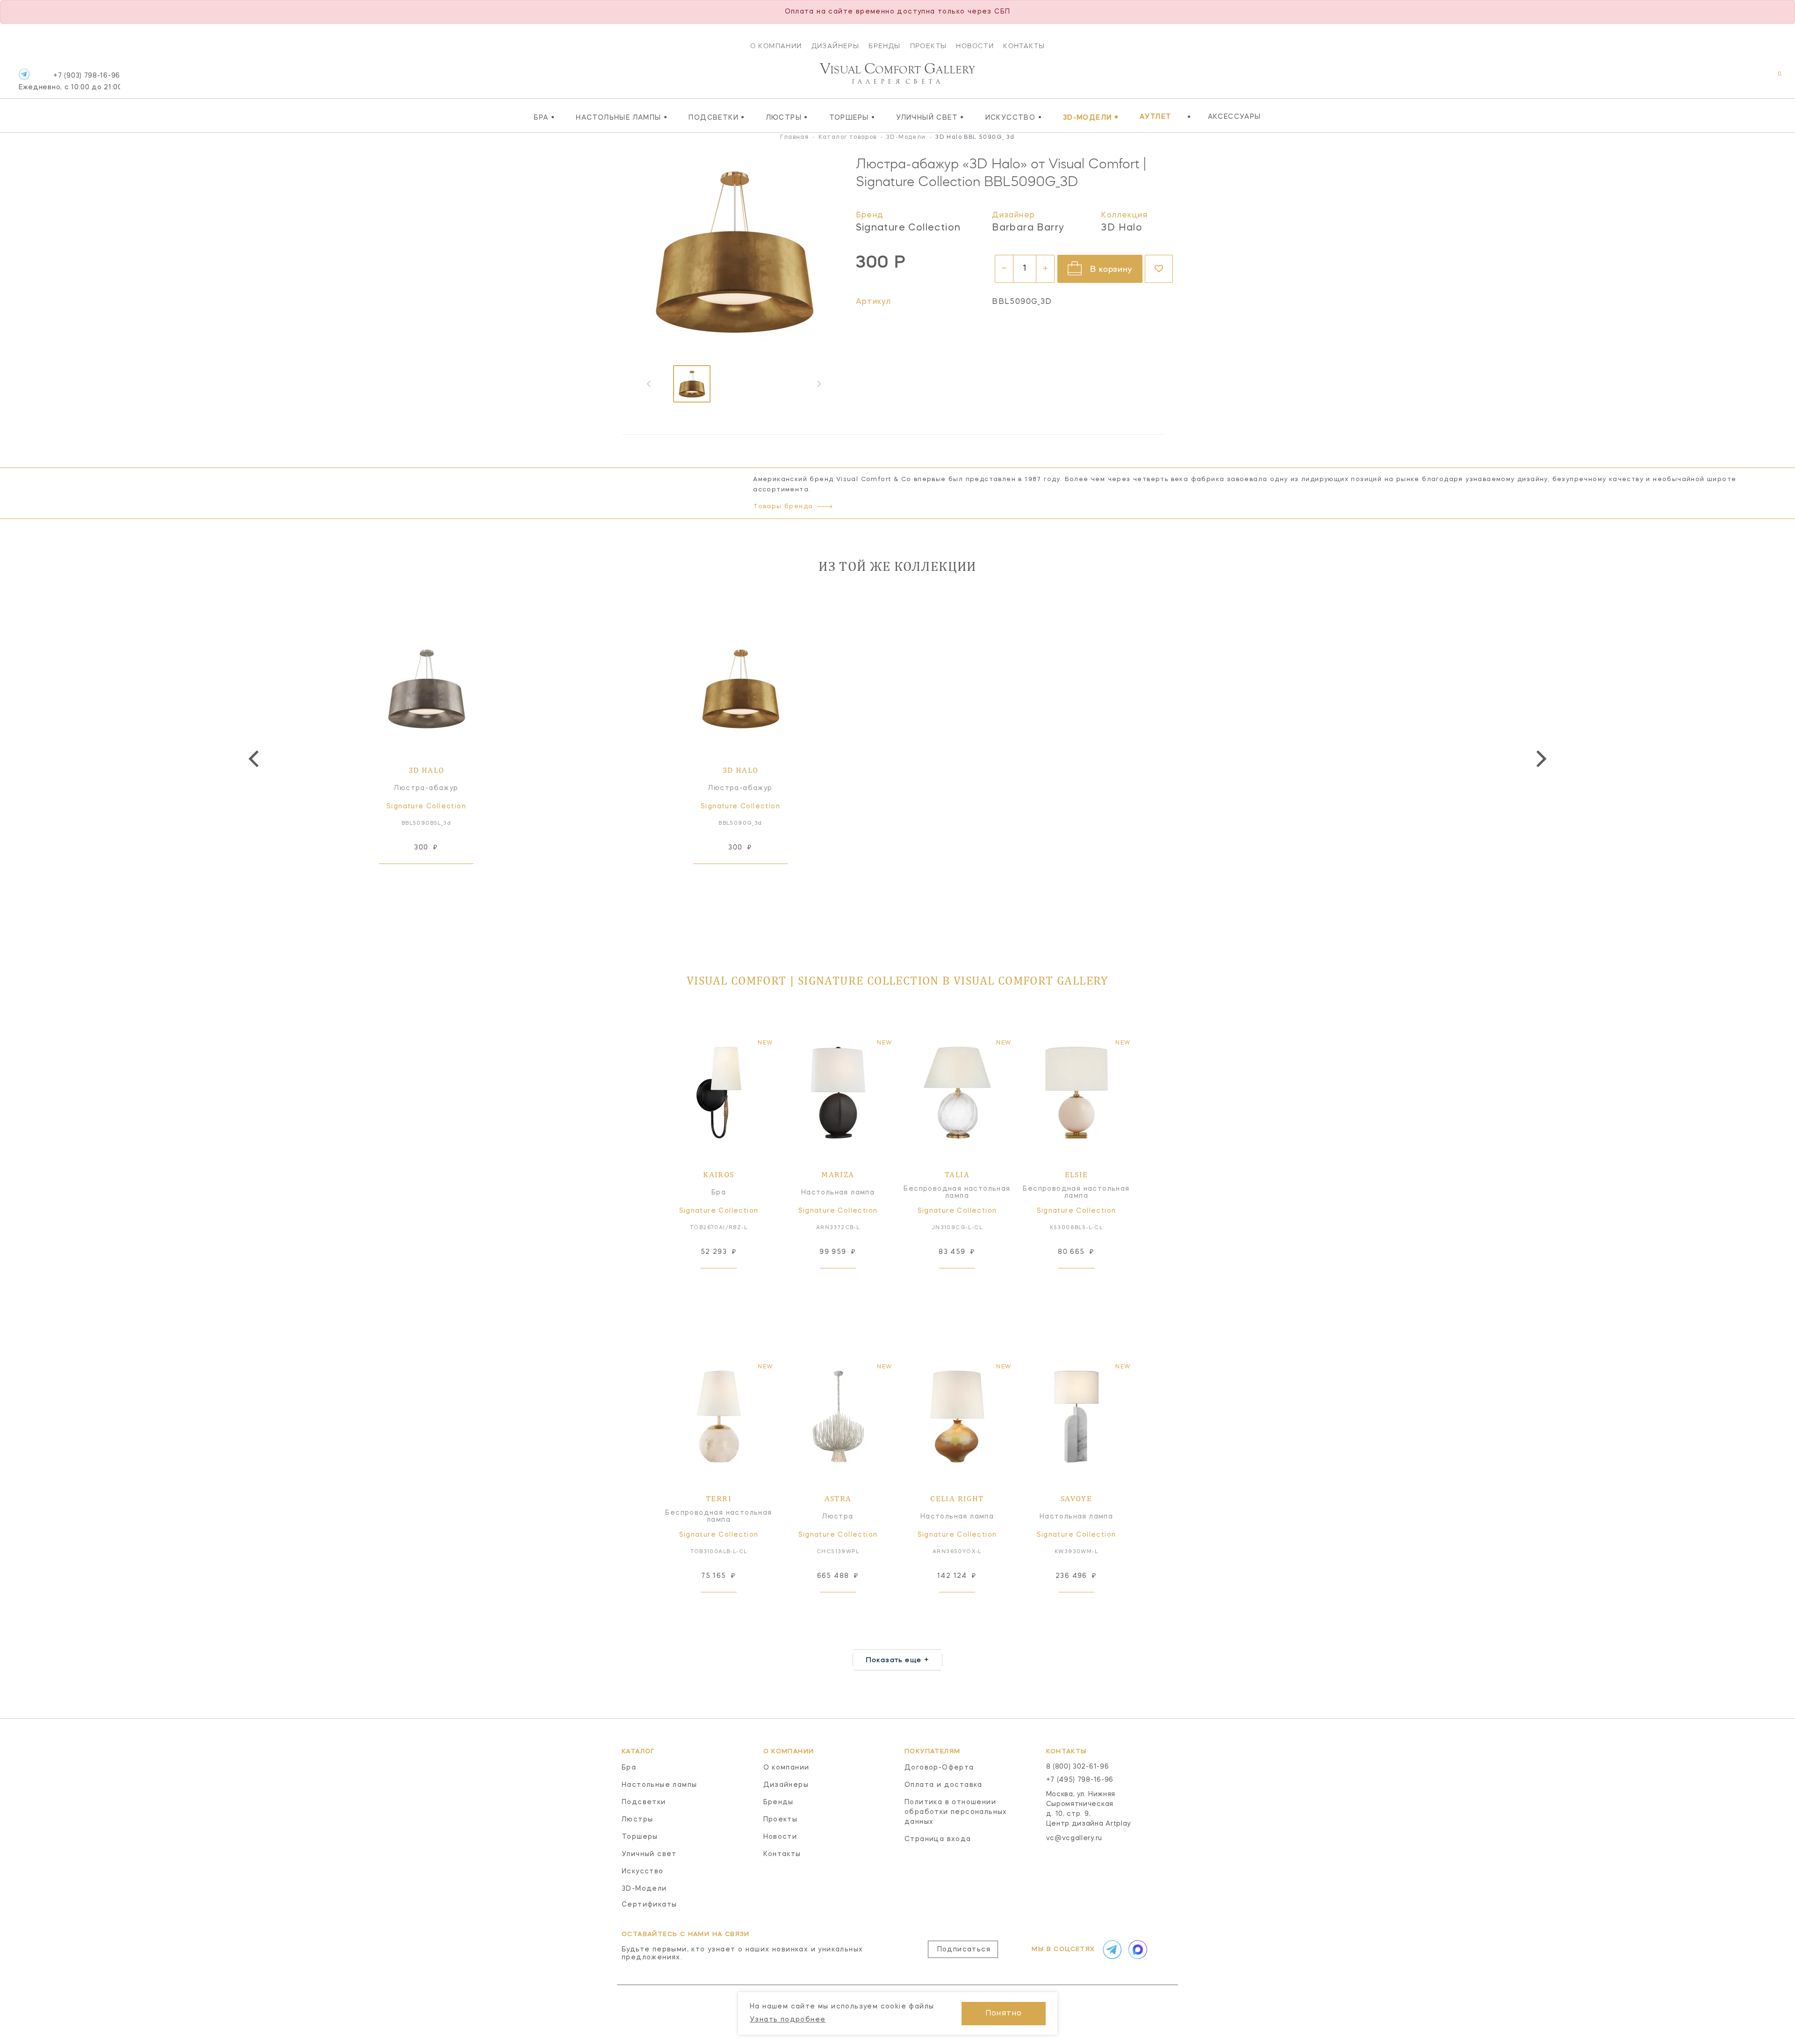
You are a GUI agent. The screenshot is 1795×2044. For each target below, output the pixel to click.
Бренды (884, 46)
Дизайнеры (836, 46)
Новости (975, 46)
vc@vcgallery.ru (1074, 1838)
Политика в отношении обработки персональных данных (956, 1812)
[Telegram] (24, 74)
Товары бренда (783, 507)
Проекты (929, 46)
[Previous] (255, 759)
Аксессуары (1235, 117)
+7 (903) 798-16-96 (69, 82)
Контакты (1024, 46)
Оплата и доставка (944, 1785)
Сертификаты (649, 1905)
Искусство (1014, 117)
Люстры (787, 117)
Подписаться (964, 1950)
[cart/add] (437, 878)
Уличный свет (930, 117)
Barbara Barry (1028, 228)
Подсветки (717, 117)
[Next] (1540, 759)
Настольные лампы (622, 117)
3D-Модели (1091, 117)
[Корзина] (1771, 79)
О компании (776, 46)
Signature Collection (908, 228)
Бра (544, 117)
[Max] (1137, 1950)
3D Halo (1122, 228)
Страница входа (938, 1839)
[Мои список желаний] (1747, 79)
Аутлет (1155, 117)
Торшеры (852, 117)
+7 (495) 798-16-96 (1080, 1780)
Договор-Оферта (939, 1768)
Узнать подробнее (788, 2020)
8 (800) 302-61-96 (1078, 1767)
